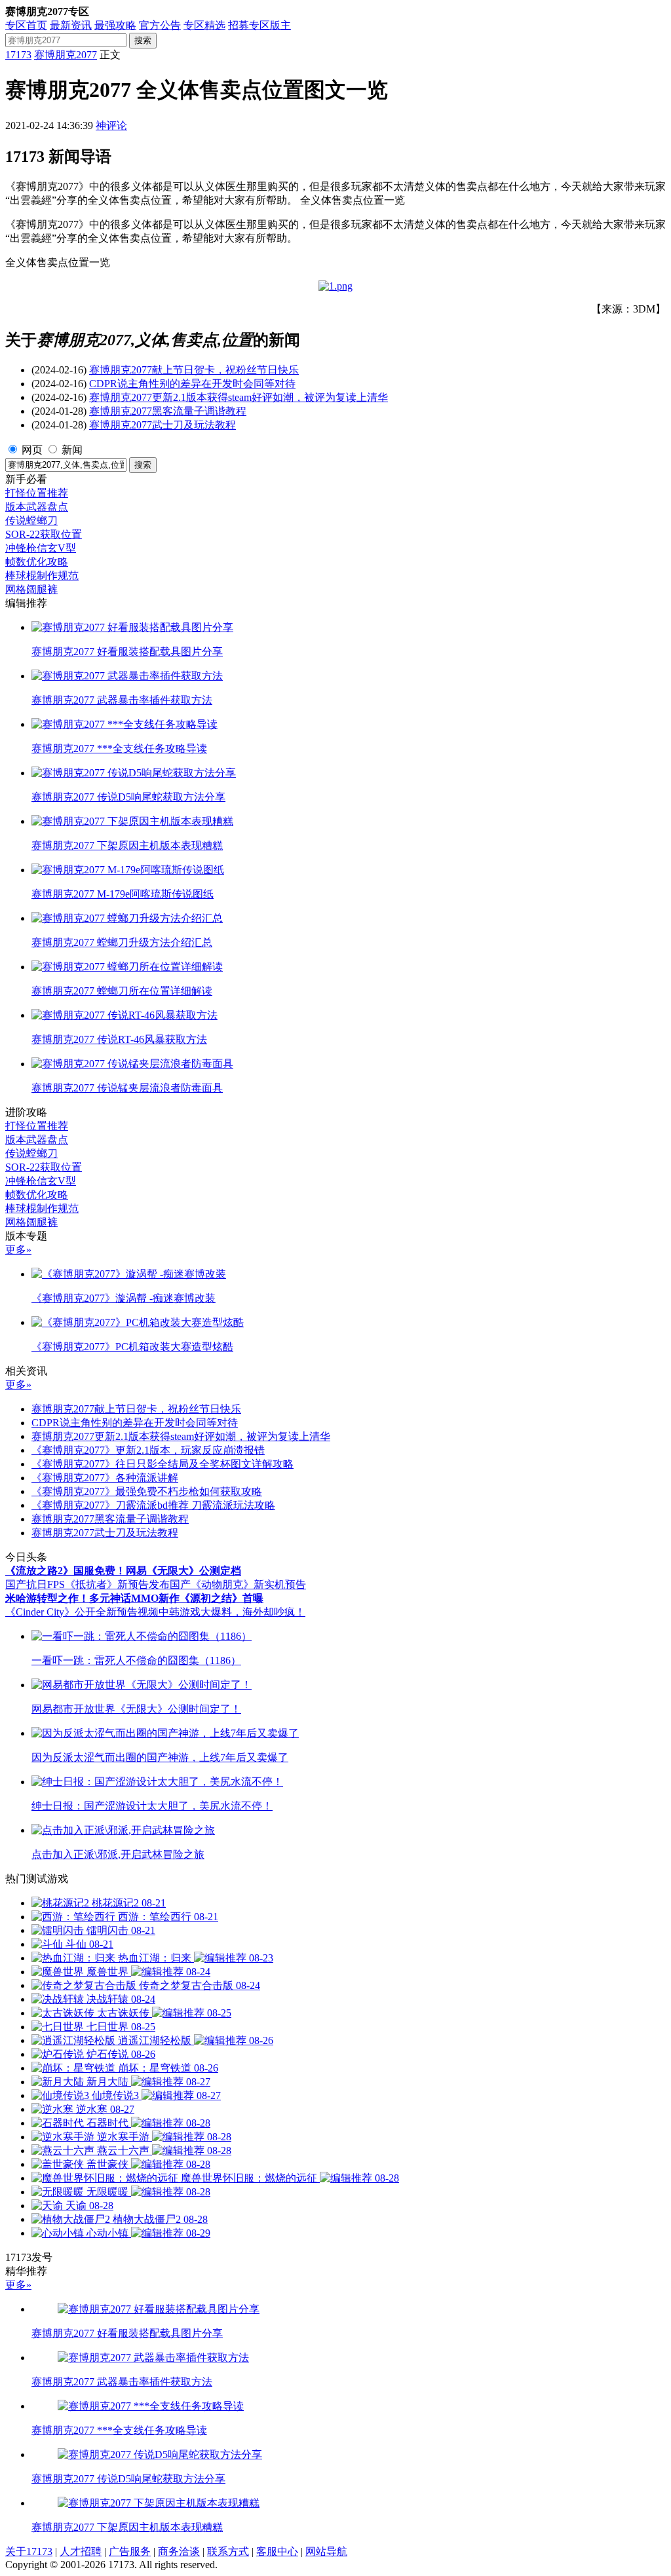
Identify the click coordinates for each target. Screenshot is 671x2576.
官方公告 (160, 25)
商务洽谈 (179, 2551)
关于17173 (29, 2551)
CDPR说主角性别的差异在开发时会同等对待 (192, 384)
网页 (32, 450)
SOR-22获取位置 (44, 534)
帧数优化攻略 (37, 562)
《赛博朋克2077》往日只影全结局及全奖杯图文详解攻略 (163, 1464)
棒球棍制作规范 (42, 576)
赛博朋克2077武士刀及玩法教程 (163, 425)
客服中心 (277, 2551)
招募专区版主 (259, 25)
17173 (18, 55)
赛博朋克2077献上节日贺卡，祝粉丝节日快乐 (194, 370)
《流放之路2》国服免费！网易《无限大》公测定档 (123, 1571)
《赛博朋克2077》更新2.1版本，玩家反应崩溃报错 (148, 1450)
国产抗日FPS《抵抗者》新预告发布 (87, 1584)
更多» (18, 1250)
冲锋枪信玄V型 (41, 548)
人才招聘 (81, 2551)
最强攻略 (115, 25)
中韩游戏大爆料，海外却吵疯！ (232, 1612)
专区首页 (26, 25)
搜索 (143, 40)
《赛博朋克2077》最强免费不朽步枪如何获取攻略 (147, 1491)
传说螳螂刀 (31, 521)
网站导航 (326, 2551)
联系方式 (228, 2551)
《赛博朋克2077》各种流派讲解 (105, 1478)
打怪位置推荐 (37, 493)
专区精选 (204, 25)
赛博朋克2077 (66, 55)
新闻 (72, 450)
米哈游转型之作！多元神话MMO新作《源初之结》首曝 (134, 1598)
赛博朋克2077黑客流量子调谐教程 (168, 411)
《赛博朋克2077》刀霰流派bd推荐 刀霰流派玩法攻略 (153, 1505)
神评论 (111, 125)
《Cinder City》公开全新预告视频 (82, 1612)
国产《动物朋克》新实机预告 (238, 1584)
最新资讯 (71, 25)
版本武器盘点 (37, 507)
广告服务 (130, 2551)
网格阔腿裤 (31, 589)
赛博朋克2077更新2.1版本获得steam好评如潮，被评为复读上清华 (239, 397)
